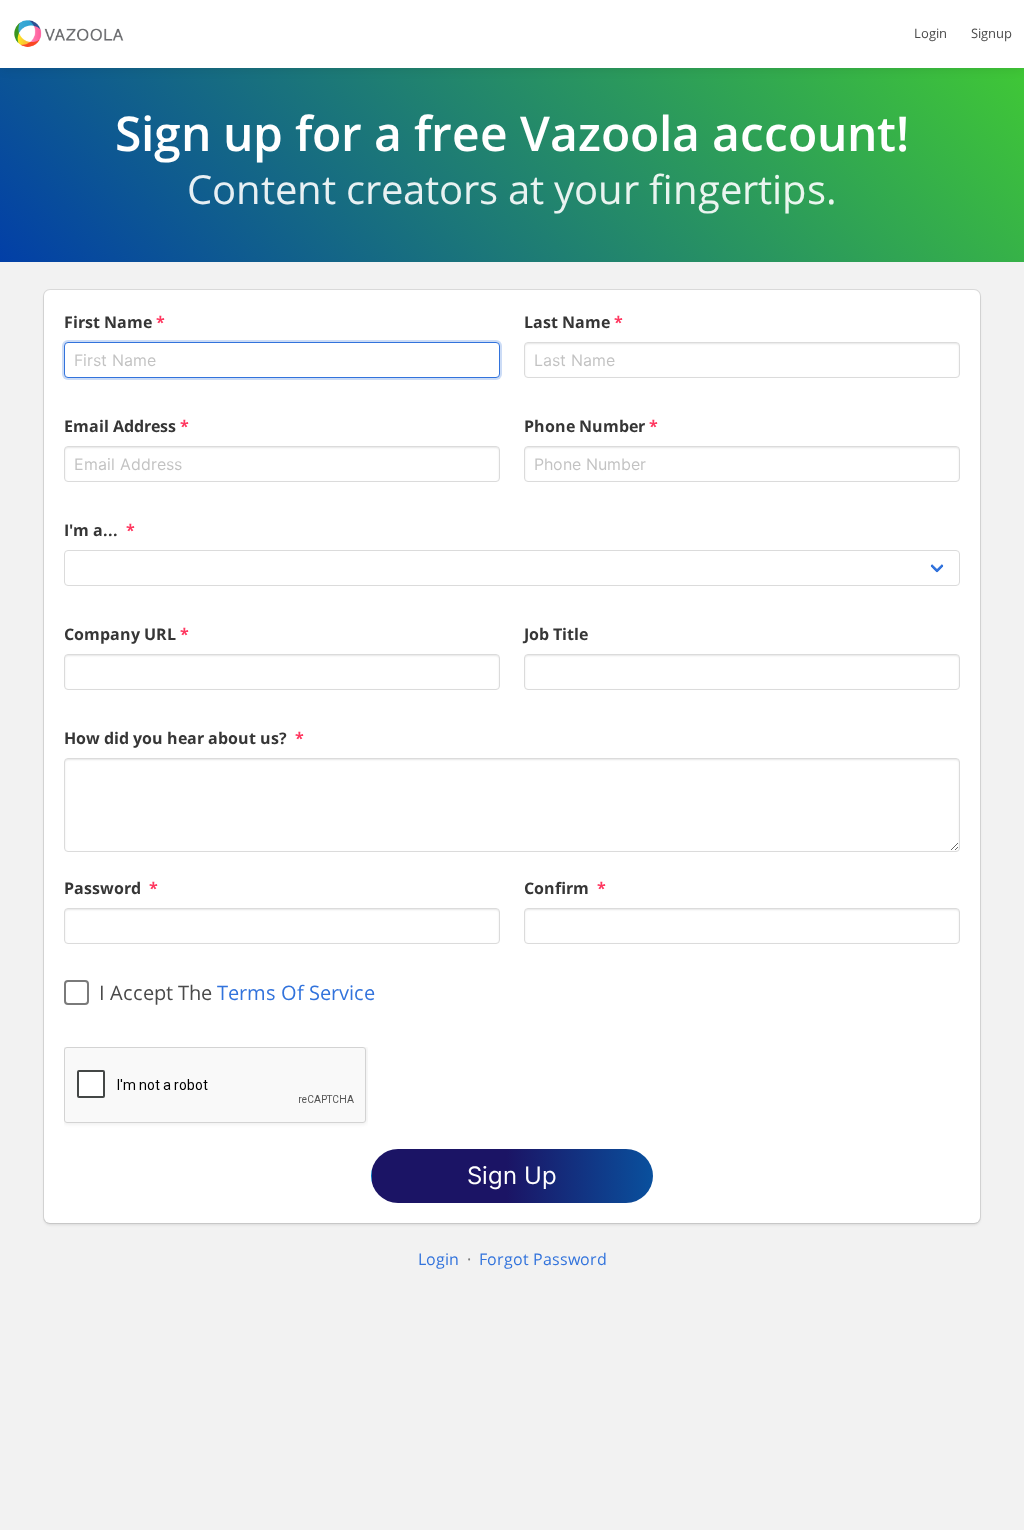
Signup (991, 33)
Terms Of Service (296, 992)
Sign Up (512, 1175)
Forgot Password (543, 1259)
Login (930, 33)
